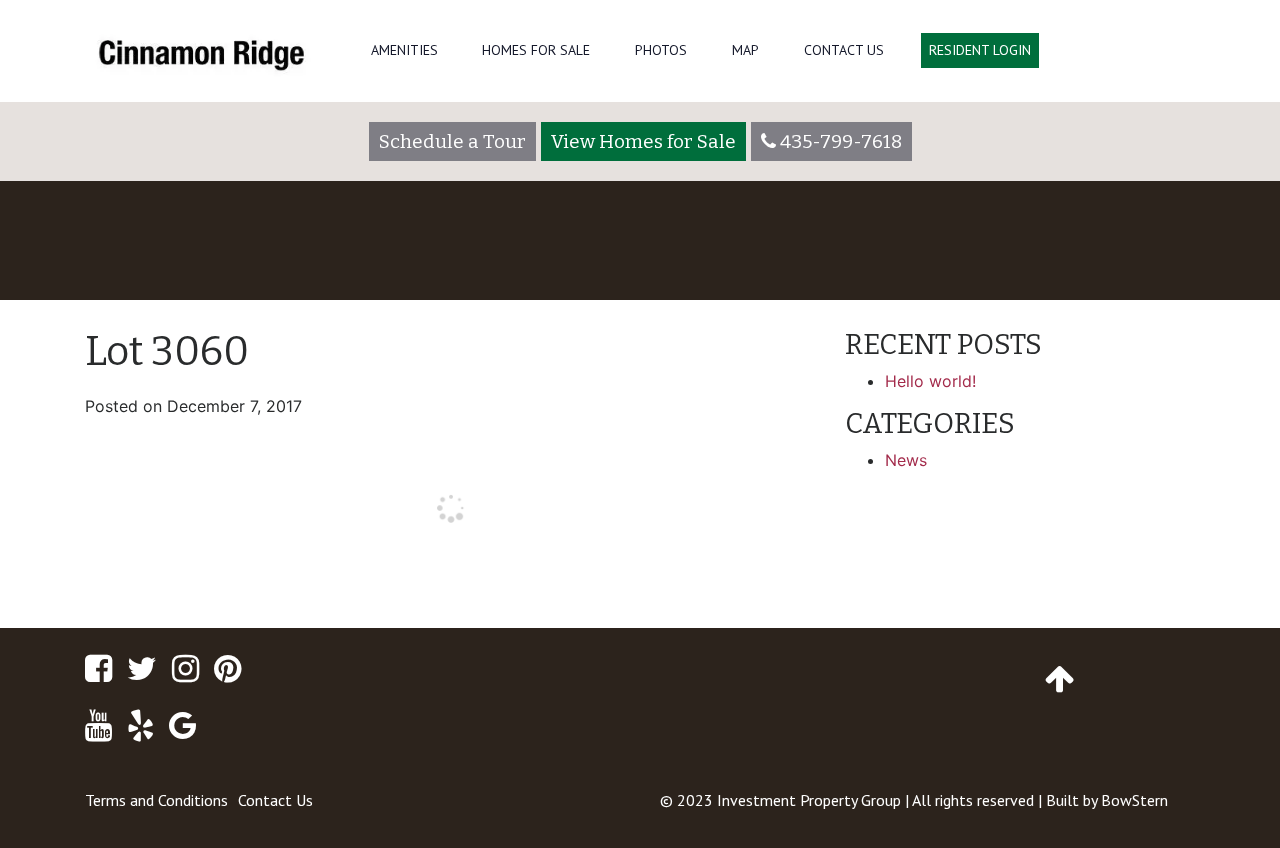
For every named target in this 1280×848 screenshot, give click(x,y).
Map (745, 50)
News (906, 460)
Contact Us (844, 50)
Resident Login (980, 50)
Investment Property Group (809, 800)
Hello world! (930, 381)
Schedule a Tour (452, 141)
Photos (661, 50)
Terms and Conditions (156, 800)
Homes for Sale (536, 50)
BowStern (1134, 800)
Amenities (404, 50)
